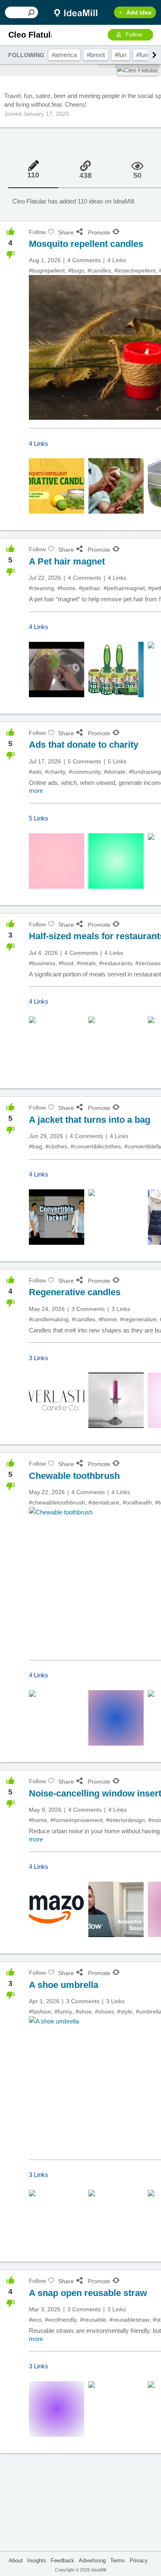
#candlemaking (49, 1319)
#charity (55, 772)
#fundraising (145, 772)
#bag (36, 1146)
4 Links (117, 260)
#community (85, 772)
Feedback (63, 2560)
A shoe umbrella (64, 1985)
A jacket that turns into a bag (90, 1120)
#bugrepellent (47, 270)
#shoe (84, 2012)
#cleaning (41, 588)
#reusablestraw (129, 2320)
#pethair (90, 588)
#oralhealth (137, 1502)
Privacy (139, 2560)
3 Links (121, 1309)
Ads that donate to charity (84, 745)
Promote (99, 232)
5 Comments (84, 761)
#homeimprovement (77, 1820)
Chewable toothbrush (74, 1476)
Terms (118, 2560)
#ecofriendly (61, 2320)
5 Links (117, 761)
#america (64, 55)
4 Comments (84, 260)
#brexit (96, 55)
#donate (115, 772)
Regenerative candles (75, 1292)
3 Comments (88, 1309)
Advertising (92, 2560)
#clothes (56, 1146)
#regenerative (138, 1319)
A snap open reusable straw (88, 2293)
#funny (145, 55)
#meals (86, 963)
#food (66, 963)
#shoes (104, 2012)
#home (66, 588)
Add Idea (139, 12)
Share (66, 232)
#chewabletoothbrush (57, 1502)
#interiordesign (125, 1820)
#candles (99, 270)
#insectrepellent (135, 270)
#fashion (40, 2012)
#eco (35, 2320)
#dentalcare (104, 1502)
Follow (134, 34)
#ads (35, 772)
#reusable (93, 2320)
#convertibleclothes (96, 1146)
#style (125, 2012)
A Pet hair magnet (67, 561)
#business (42, 963)
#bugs (76, 270)
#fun (121, 55)
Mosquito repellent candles (86, 244)
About (16, 2560)
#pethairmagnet (124, 588)
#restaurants (116, 963)
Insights (37, 2560)
